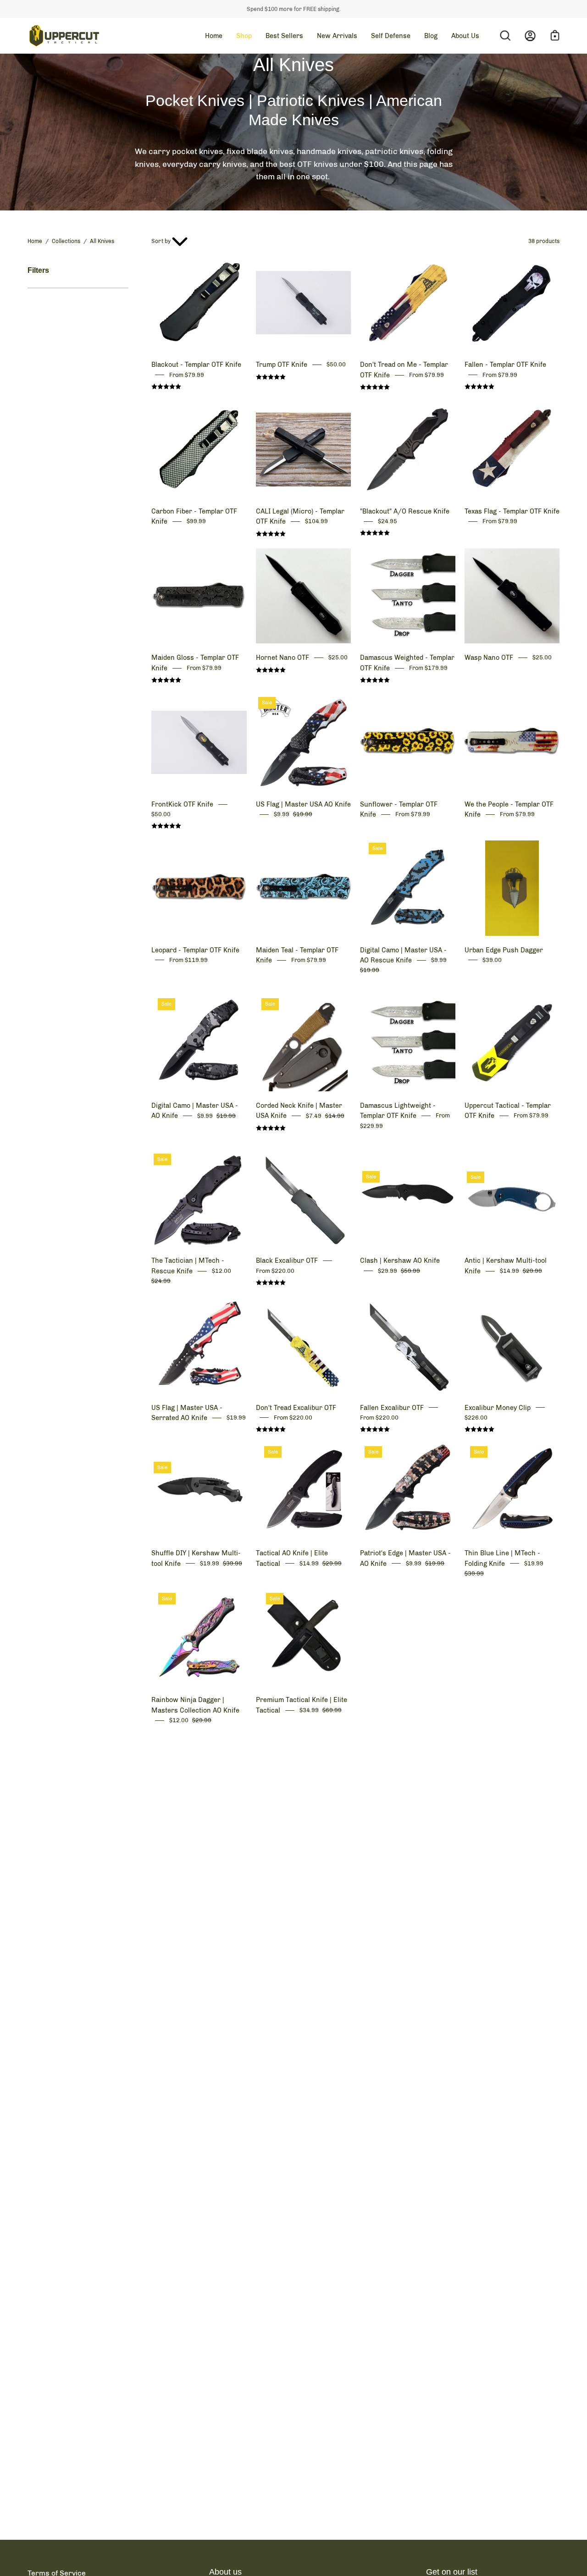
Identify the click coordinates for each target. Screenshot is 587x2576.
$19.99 (236, 1418)
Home (35, 241)
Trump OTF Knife (282, 365)
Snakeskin (396, 991)
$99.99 (196, 522)
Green (259, 1146)
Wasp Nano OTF (489, 658)
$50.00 (336, 365)
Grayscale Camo (162, 1137)
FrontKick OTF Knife (182, 804)
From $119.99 (188, 960)
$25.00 (338, 658)
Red (267, 1146)
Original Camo (388, 991)
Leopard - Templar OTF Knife (195, 950)
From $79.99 (187, 375)
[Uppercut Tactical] (64, 36)
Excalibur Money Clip (498, 1408)
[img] (166, 387)
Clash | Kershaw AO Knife (400, 1260)
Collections (66, 241)
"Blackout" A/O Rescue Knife (405, 511)
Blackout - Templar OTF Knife (196, 365)
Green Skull (371, 991)
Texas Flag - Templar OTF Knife (512, 511)
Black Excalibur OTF (287, 1260)
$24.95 (388, 521)
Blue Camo (363, 991)
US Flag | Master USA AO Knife (303, 804)
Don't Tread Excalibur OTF (296, 1408)
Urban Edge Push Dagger (504, 950)
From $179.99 (428, 668)
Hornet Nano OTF (282, 658)
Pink (379, 991)
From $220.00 (275, 1271)
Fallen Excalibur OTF (392, 1408)
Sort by (161, 241)
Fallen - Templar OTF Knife (505, 365)
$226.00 (476, 1418)
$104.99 (316, 522)
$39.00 (492, 960)
